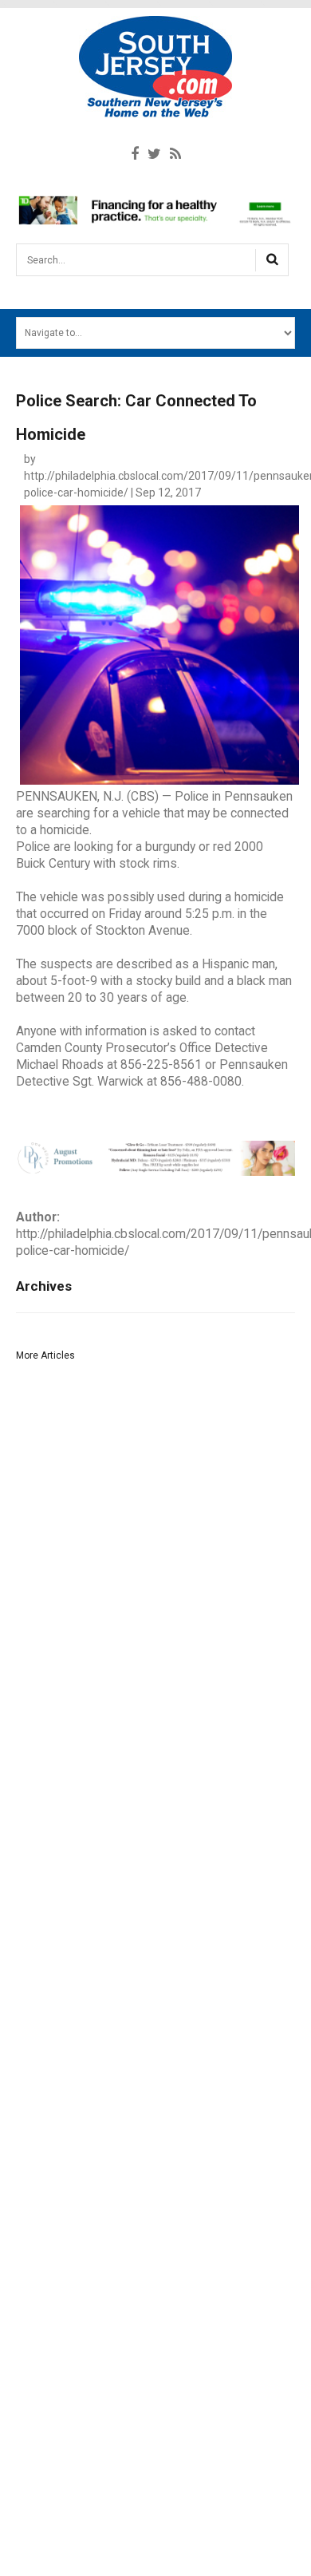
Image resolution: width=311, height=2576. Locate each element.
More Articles (45, 1355)
